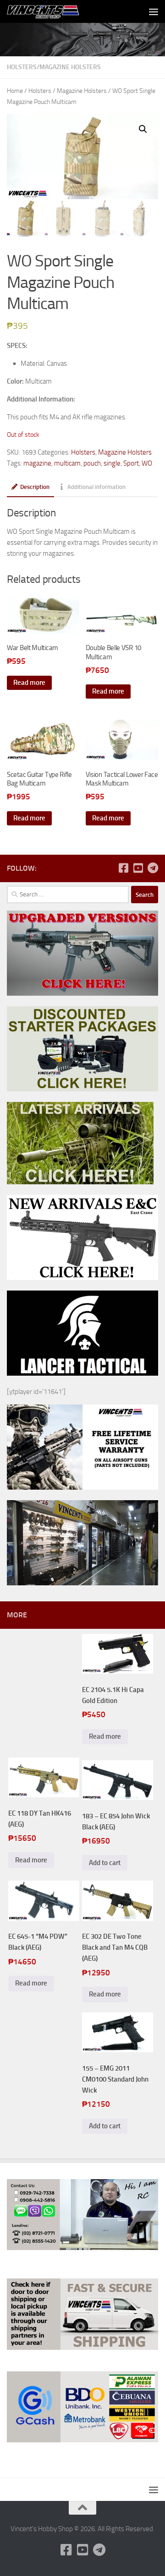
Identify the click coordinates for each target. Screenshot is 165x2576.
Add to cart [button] (105, 1863)
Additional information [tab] (96, 487)
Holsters (22, 67)
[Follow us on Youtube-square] (138, 868)
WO (147, 463)
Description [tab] (35, 487)
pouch (92, 463)
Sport (131, 463)
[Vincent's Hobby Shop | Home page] (57, 11)
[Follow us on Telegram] (153, 868)
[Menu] (154, 11)
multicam (67, 463)
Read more (29, 683)
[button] (143, 129)
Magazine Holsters (70, 67)
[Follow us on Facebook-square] (123, 868)
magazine (37, 463)
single (112, 463)
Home (15, 91)
